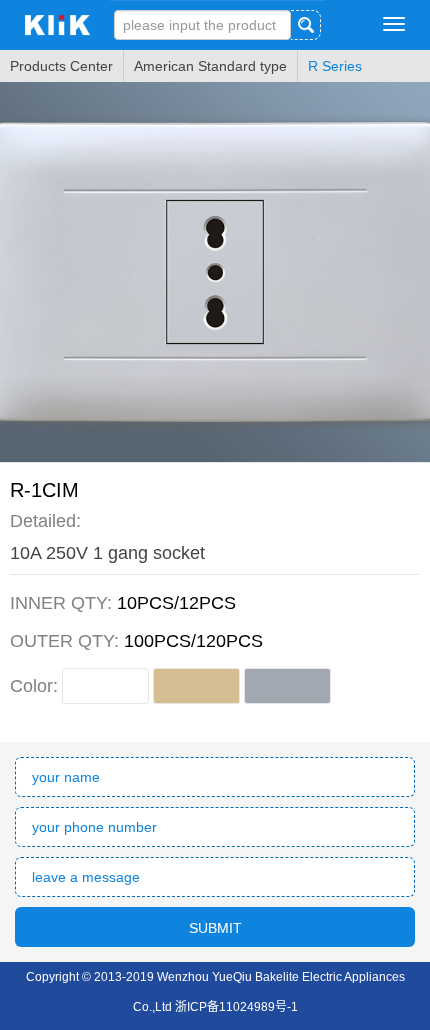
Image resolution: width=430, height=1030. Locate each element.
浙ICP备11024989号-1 (236, 1007)
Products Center (61, 66)
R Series (335, 66)
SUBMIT (215, 928)
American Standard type (210, 66)
